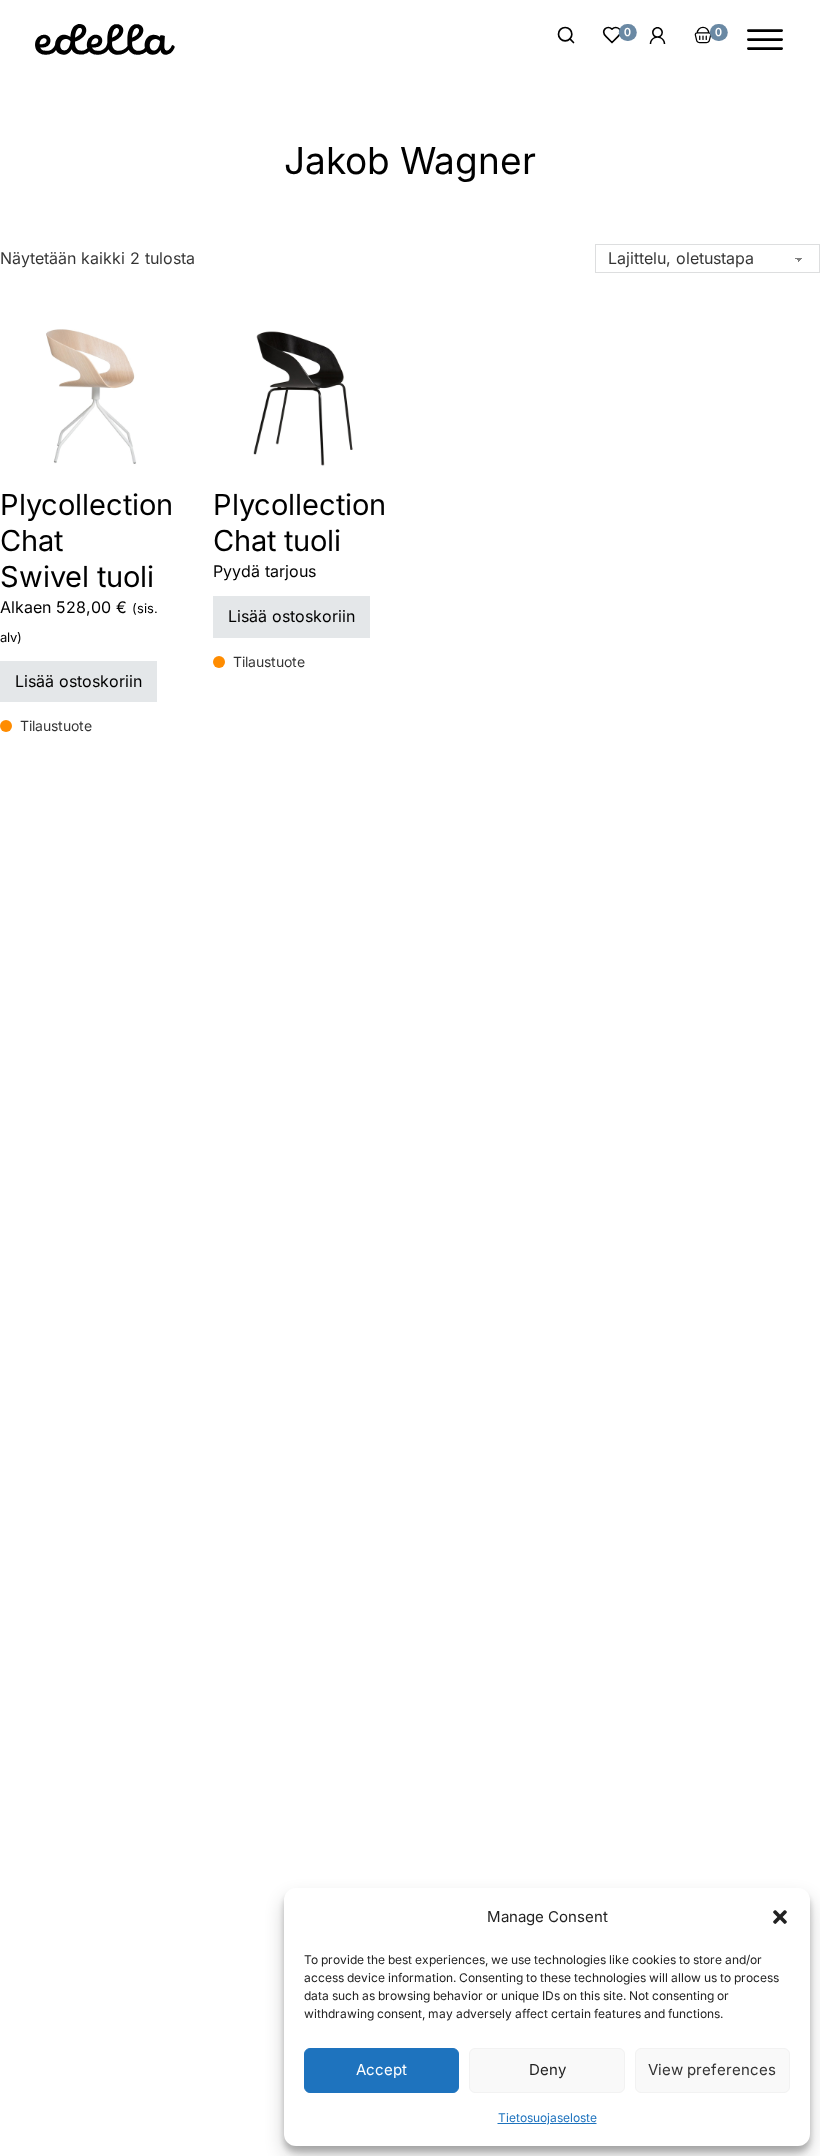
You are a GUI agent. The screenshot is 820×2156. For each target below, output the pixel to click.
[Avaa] (765, 40)
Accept (381, 2069)
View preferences (712, 2069)
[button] (780, 1917)
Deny (547, 2069)
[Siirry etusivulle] (105, 39)
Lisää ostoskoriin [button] (78, 681)
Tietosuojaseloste (547, 2117)
